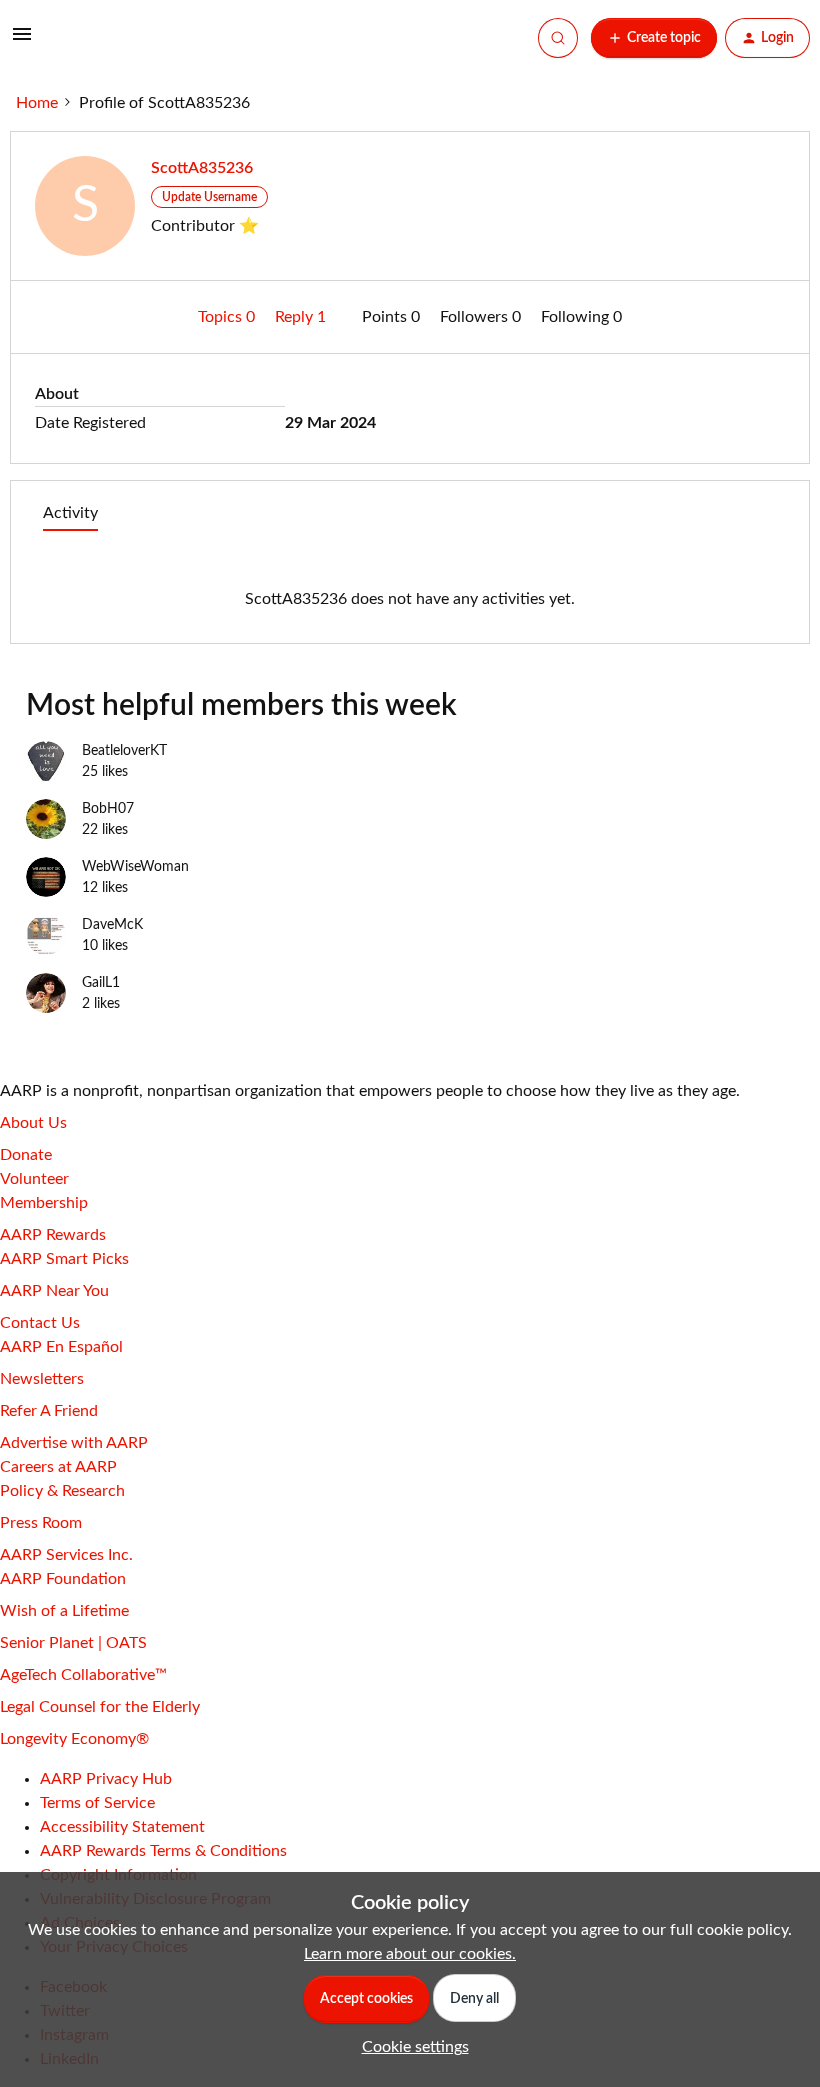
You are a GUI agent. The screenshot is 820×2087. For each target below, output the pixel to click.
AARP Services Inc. (66, 1555)
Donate (26, 1155)
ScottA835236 (202, 168)
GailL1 (101, 983)
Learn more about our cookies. (410, 1954)
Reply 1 (302, 317)
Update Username (209, 197)
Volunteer (34, 1179)
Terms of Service (97, 1803)
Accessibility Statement (122, 1827)
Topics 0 (228, 317)
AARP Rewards (53, 1235)
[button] (22, 41)
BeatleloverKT (124, 751)
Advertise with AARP (74, 1443)
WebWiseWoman (135, 867)
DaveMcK (112, 925)
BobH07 (108, 809)
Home (37, 103)
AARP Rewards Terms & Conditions (163, 1851)
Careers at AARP (58, 1467)
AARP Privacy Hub (106, 1779)
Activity (70, 513)
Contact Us (40, 1323)
